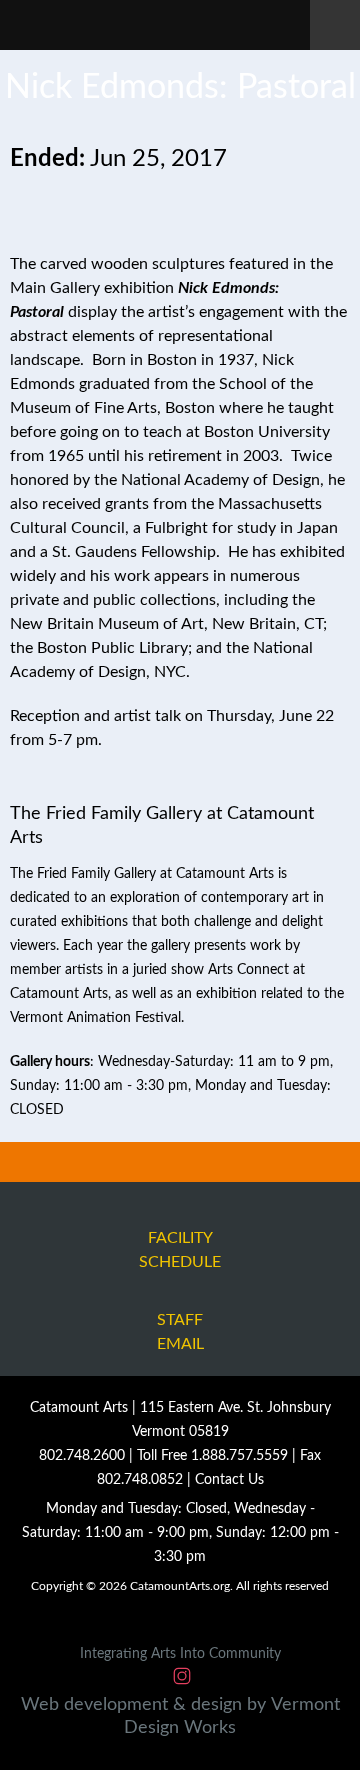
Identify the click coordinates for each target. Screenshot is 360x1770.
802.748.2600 (82, 1456)
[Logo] (162, 23)
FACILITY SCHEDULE (180, 1250)
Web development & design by (180, 1716)
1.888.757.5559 (239, 1456)
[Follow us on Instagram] (182, 1678)
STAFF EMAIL (180, 1332)
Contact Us (229, 1480)
